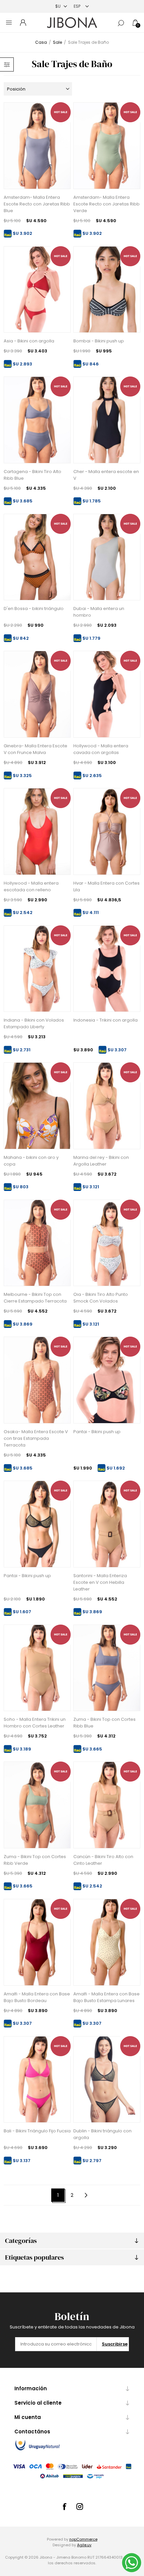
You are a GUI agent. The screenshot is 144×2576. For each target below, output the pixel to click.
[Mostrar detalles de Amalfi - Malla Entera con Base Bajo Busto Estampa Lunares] (107, 1942)
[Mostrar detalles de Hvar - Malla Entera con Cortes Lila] (107, 831)
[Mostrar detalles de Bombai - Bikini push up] (107, 290)
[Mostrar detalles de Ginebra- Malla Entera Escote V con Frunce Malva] (37, 694)
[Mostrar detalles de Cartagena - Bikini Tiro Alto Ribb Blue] (37, 420)
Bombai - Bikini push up (99, 341)
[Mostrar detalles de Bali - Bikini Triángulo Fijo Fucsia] (37, 2080)
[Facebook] (64, 2507)
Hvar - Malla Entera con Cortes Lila (106, 886)
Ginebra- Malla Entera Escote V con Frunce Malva (35, 749)
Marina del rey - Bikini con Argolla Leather (101, 1161)
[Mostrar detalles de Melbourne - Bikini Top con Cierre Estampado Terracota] (37, 1243)
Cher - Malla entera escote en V (106, 475)
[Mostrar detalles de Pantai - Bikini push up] (107, 1380)
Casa (41, 42)
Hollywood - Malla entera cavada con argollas (101, 749)
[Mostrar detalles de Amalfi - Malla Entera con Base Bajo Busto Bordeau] (37, 1942)
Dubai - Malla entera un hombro (99, 612)
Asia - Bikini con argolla (29, 341)
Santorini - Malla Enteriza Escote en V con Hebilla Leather (100, 1582)
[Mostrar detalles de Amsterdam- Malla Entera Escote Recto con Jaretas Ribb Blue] (37, 146)
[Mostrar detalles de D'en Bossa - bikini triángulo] (37, 557)
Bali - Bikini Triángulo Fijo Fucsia (37, 2131)
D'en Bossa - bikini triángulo (34, 609)
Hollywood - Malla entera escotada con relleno (31, 886)
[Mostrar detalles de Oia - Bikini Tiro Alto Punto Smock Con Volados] (107, 1243)
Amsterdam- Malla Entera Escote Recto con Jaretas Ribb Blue (37, 204)
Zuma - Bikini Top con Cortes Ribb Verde (35, 1860)
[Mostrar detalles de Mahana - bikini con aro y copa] (37, 1106)
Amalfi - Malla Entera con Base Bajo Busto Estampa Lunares (106, 1997)
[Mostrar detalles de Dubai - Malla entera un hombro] (107, 557)
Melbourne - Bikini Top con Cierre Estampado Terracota (35, 1298)
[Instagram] (80, 2507)
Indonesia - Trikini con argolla (105, 1020)
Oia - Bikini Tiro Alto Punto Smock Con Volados (101, 1298)
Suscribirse (115, 2344)
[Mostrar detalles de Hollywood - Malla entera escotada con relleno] (37, 831)
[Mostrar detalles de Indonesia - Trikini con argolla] (107, 969)
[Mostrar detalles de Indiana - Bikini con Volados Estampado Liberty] (37, 969)
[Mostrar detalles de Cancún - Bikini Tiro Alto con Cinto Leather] (107, 1805)
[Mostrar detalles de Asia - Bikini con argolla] (37, 290)
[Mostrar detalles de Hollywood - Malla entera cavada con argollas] (107, 694)
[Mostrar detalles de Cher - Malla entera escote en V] (107, 420)
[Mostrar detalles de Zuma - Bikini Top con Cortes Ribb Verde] (37, 1805)
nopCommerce (83, 2539)
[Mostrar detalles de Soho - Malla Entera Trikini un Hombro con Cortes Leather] (37, 1668)
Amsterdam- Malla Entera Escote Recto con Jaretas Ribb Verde (106, 204)
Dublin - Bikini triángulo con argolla (102, 2134)
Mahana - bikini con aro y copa (31, 1161)
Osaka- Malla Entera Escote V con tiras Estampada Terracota (36, 1438)
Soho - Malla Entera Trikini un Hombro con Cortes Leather (35, 1723)
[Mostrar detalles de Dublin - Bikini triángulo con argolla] (107, 2080)
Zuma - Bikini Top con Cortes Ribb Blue (104, 1723)
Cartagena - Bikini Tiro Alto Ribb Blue (32, 475)
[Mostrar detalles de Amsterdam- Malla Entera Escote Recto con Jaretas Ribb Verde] (107, 146)
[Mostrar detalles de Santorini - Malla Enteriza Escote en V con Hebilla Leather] (107, 1524)
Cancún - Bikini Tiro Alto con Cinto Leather (103, 1860)
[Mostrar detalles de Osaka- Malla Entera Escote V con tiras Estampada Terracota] (37, 1380)
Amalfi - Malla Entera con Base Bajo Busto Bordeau (37, 1997)
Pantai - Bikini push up (97, 1432)
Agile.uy (84, 2545)
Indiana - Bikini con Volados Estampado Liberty (34, 1023)
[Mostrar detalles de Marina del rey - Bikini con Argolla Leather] (107, 1106)
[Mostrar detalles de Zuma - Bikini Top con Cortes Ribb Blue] (107, 1668)
